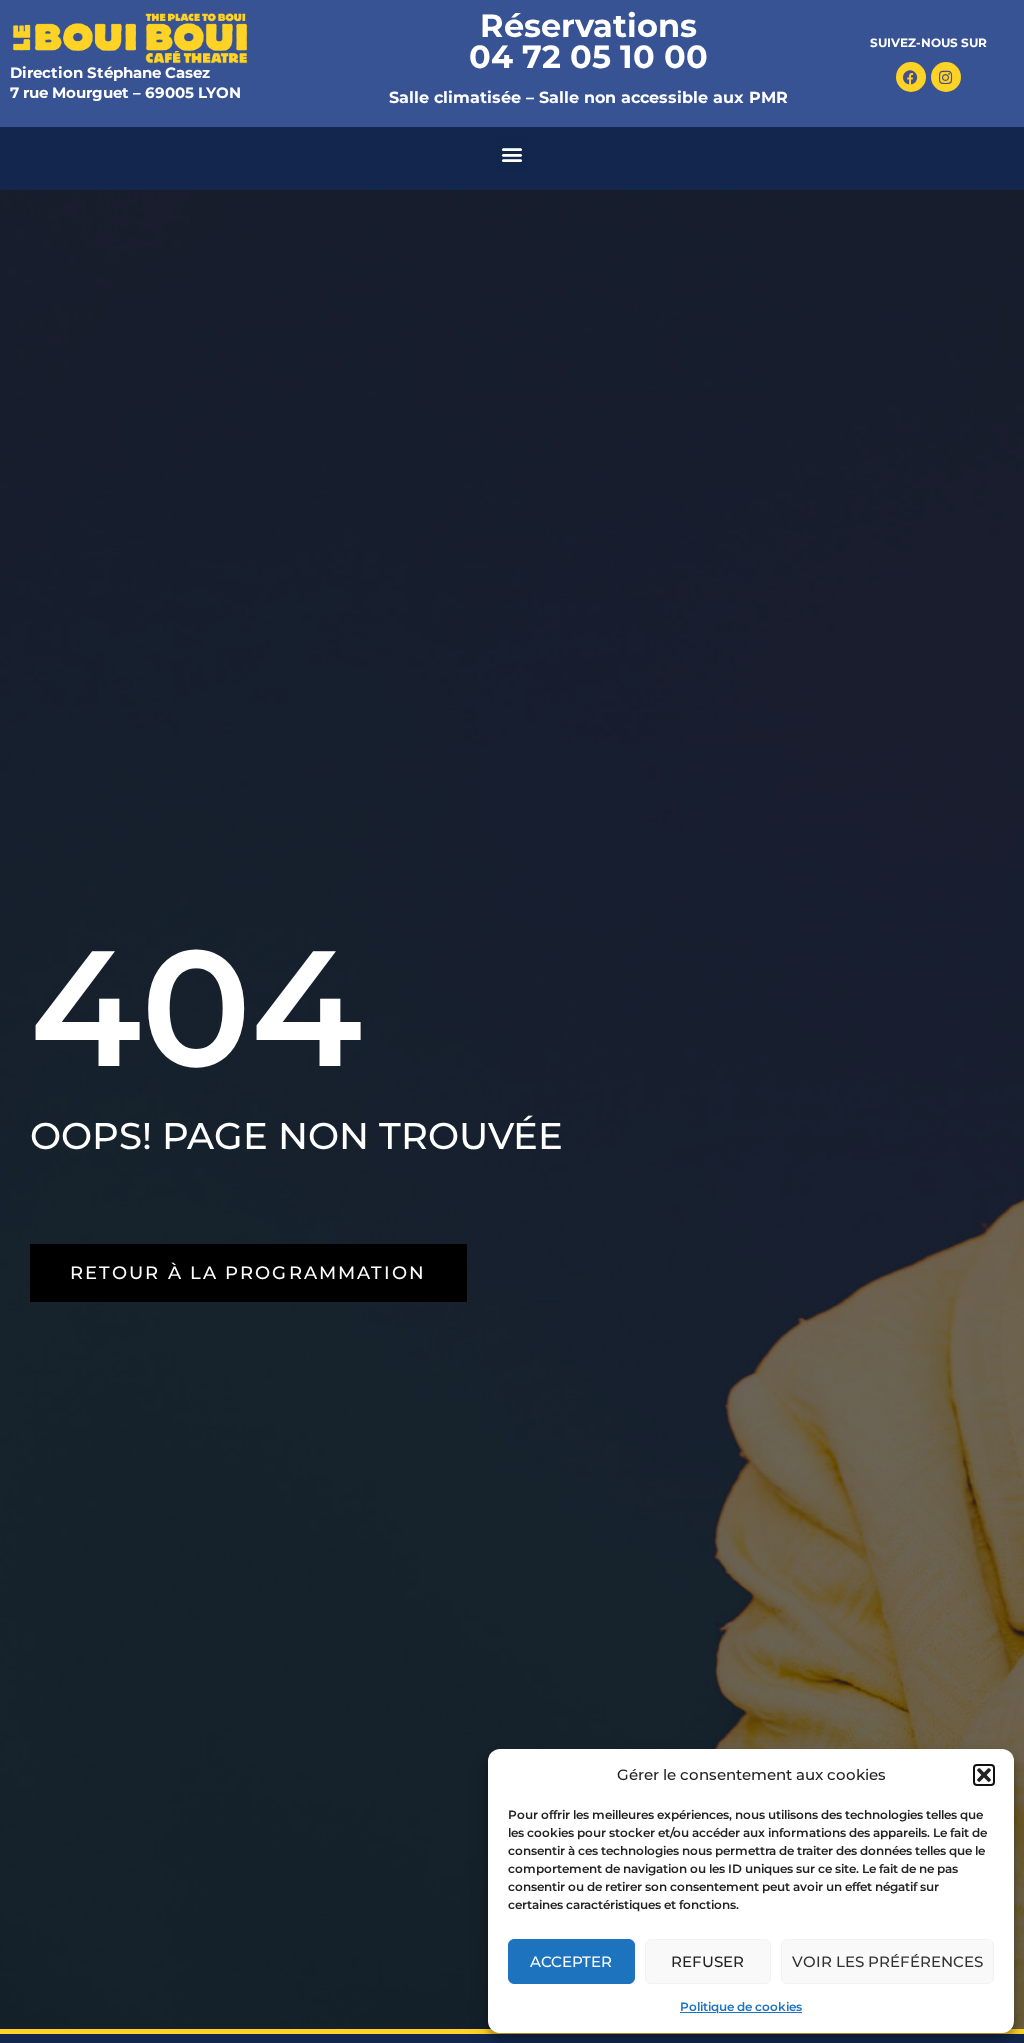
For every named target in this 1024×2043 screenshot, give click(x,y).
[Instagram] (946, 77)
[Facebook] (911, 77)
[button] (984, 1775)
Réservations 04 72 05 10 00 (588, 41)
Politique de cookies (741, 2006)
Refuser (707, 1961)
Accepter (571, 1961)
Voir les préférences (887, 1961)
